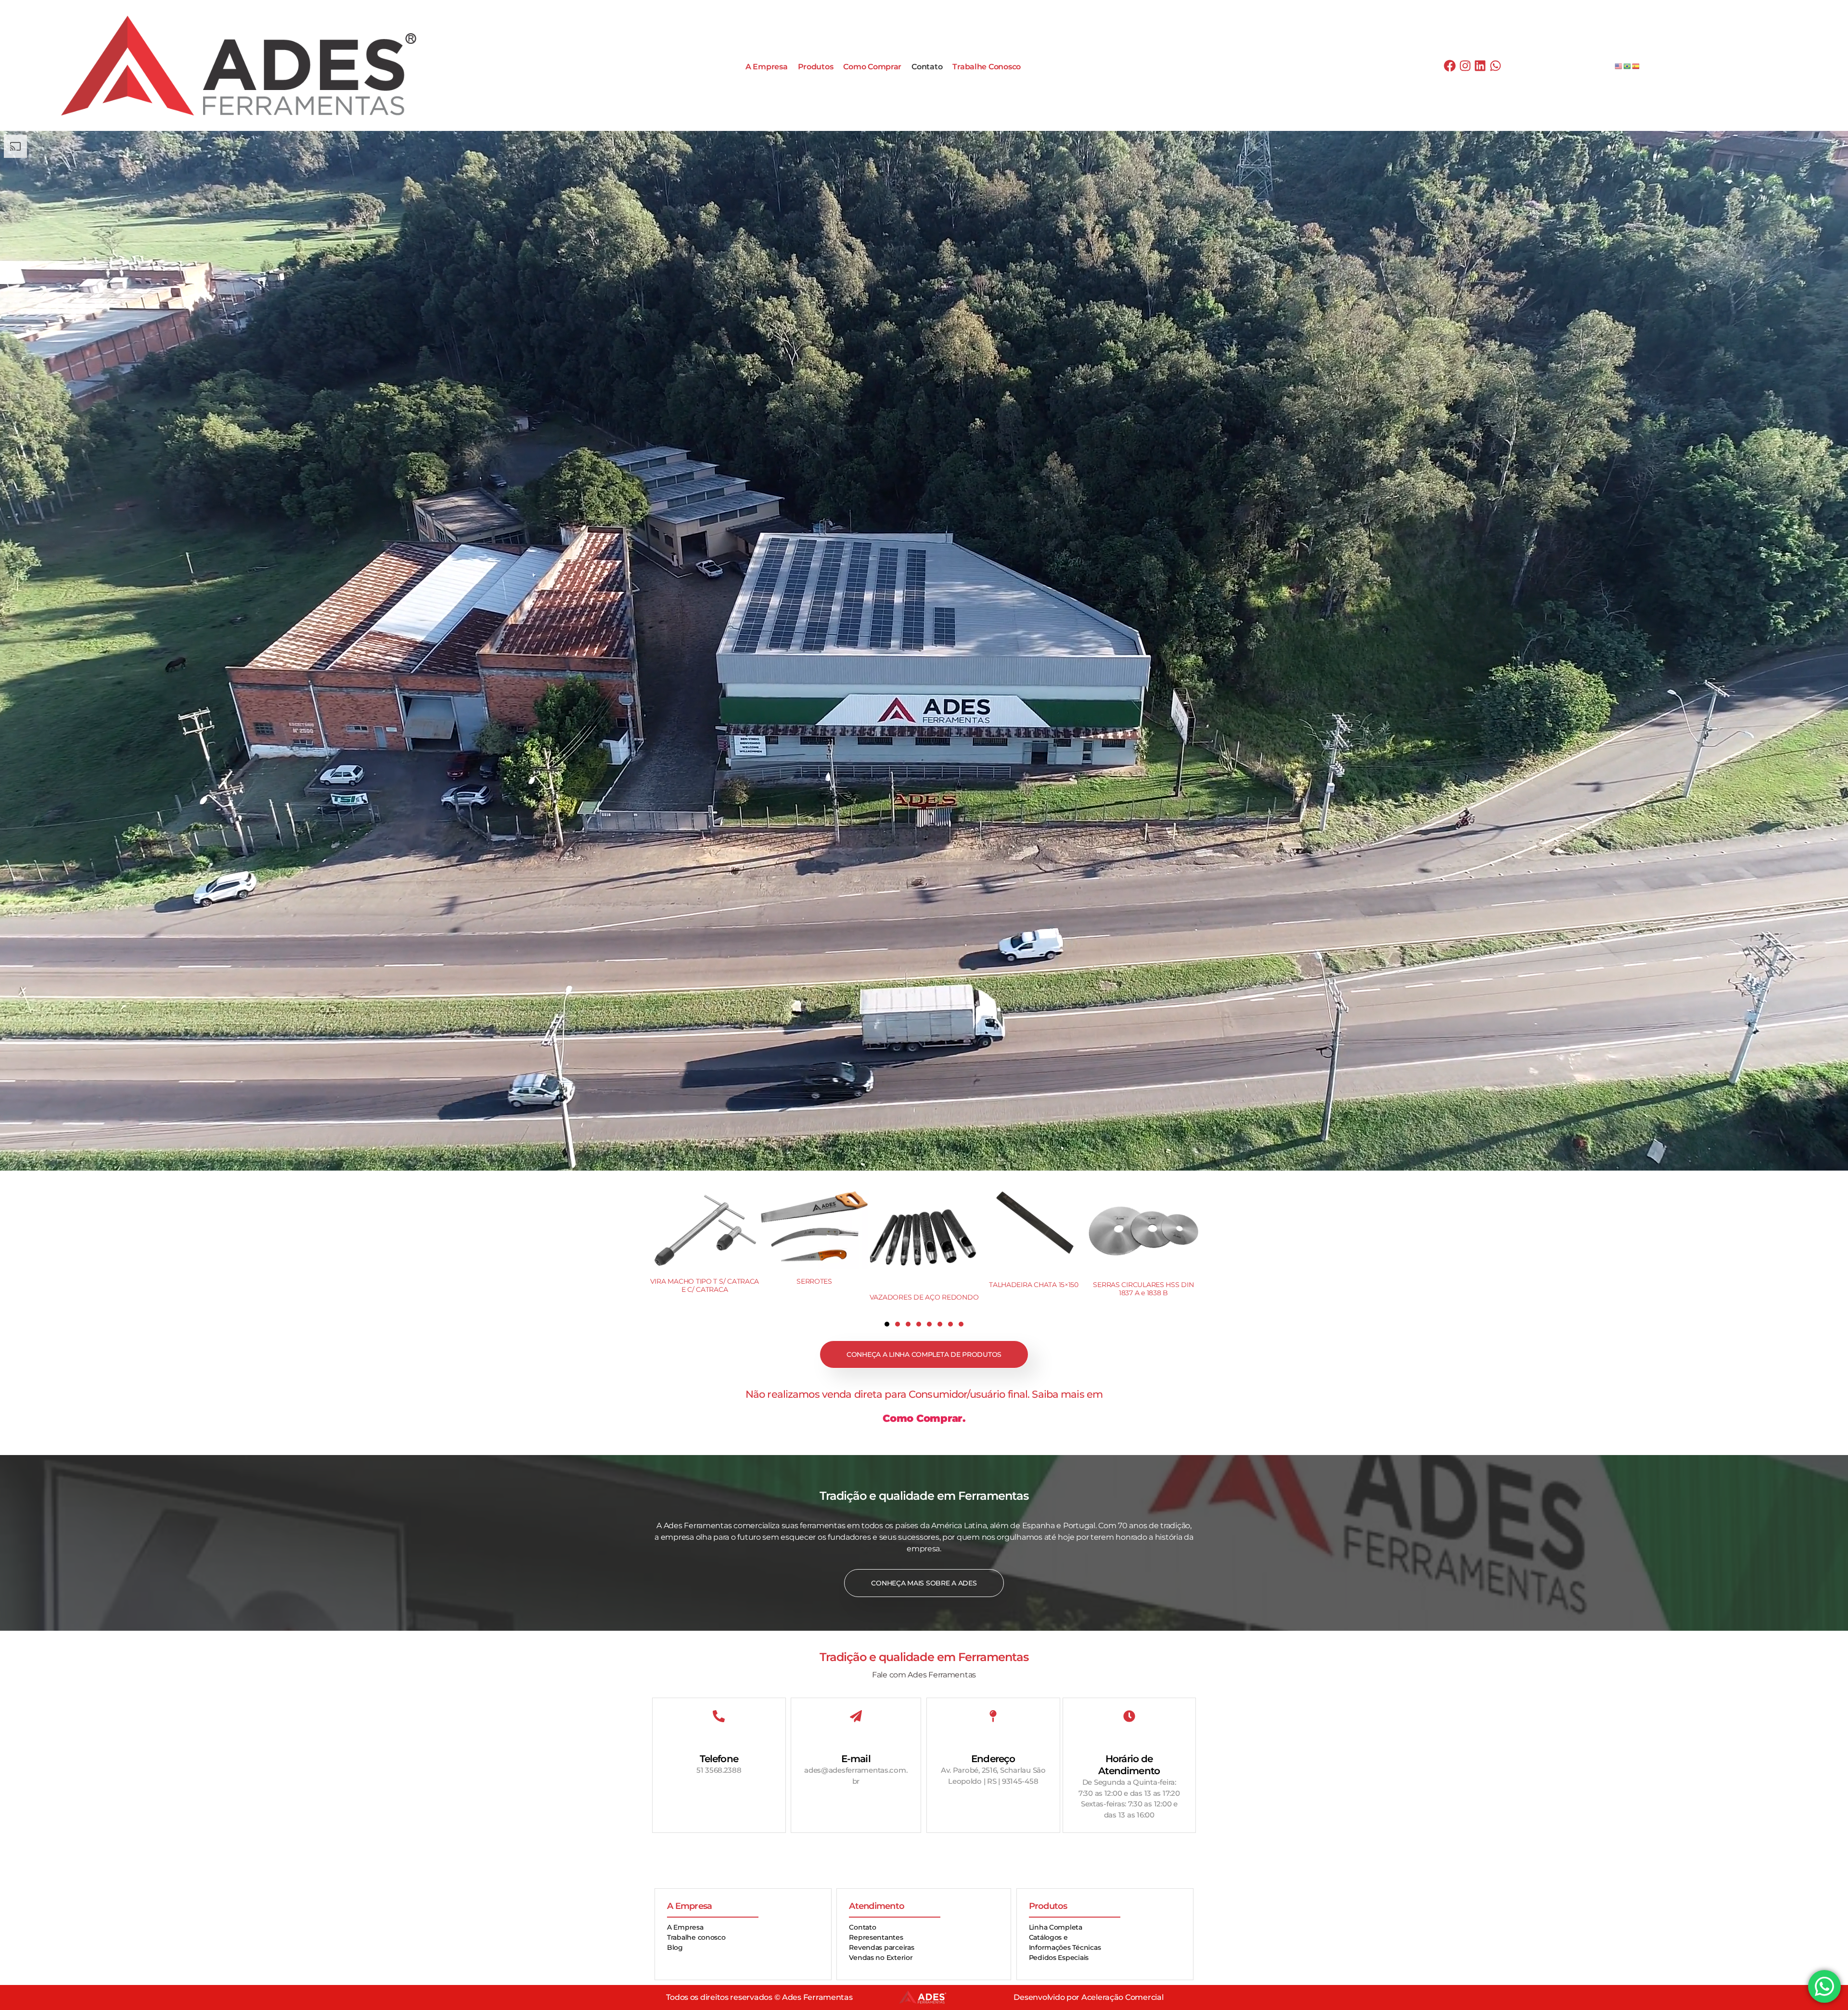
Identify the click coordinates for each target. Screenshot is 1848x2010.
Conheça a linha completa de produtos (924, 1354)
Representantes (876, 1937)
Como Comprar (872, 67)
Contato (927, 67)
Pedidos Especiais (1059, 1958)
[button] (887, 1324)
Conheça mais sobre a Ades (924, 1583)
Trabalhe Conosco (987, 67)
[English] (1619, 66)
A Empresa (767, 67)
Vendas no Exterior (881, 1958)
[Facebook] (1450, 65)
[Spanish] (1636, 66)
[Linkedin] (1480, 65)
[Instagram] (1465, 65)
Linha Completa (1056, 1927)
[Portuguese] (1628, 66)
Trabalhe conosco (696, 1937)
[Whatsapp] (1496, 65)
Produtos (816, 67)
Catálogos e (1048, 1937)
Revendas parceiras (881, 1947)
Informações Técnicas (1065, 1947)
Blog (675, 1947)
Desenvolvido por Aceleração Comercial (1088, 1997)
